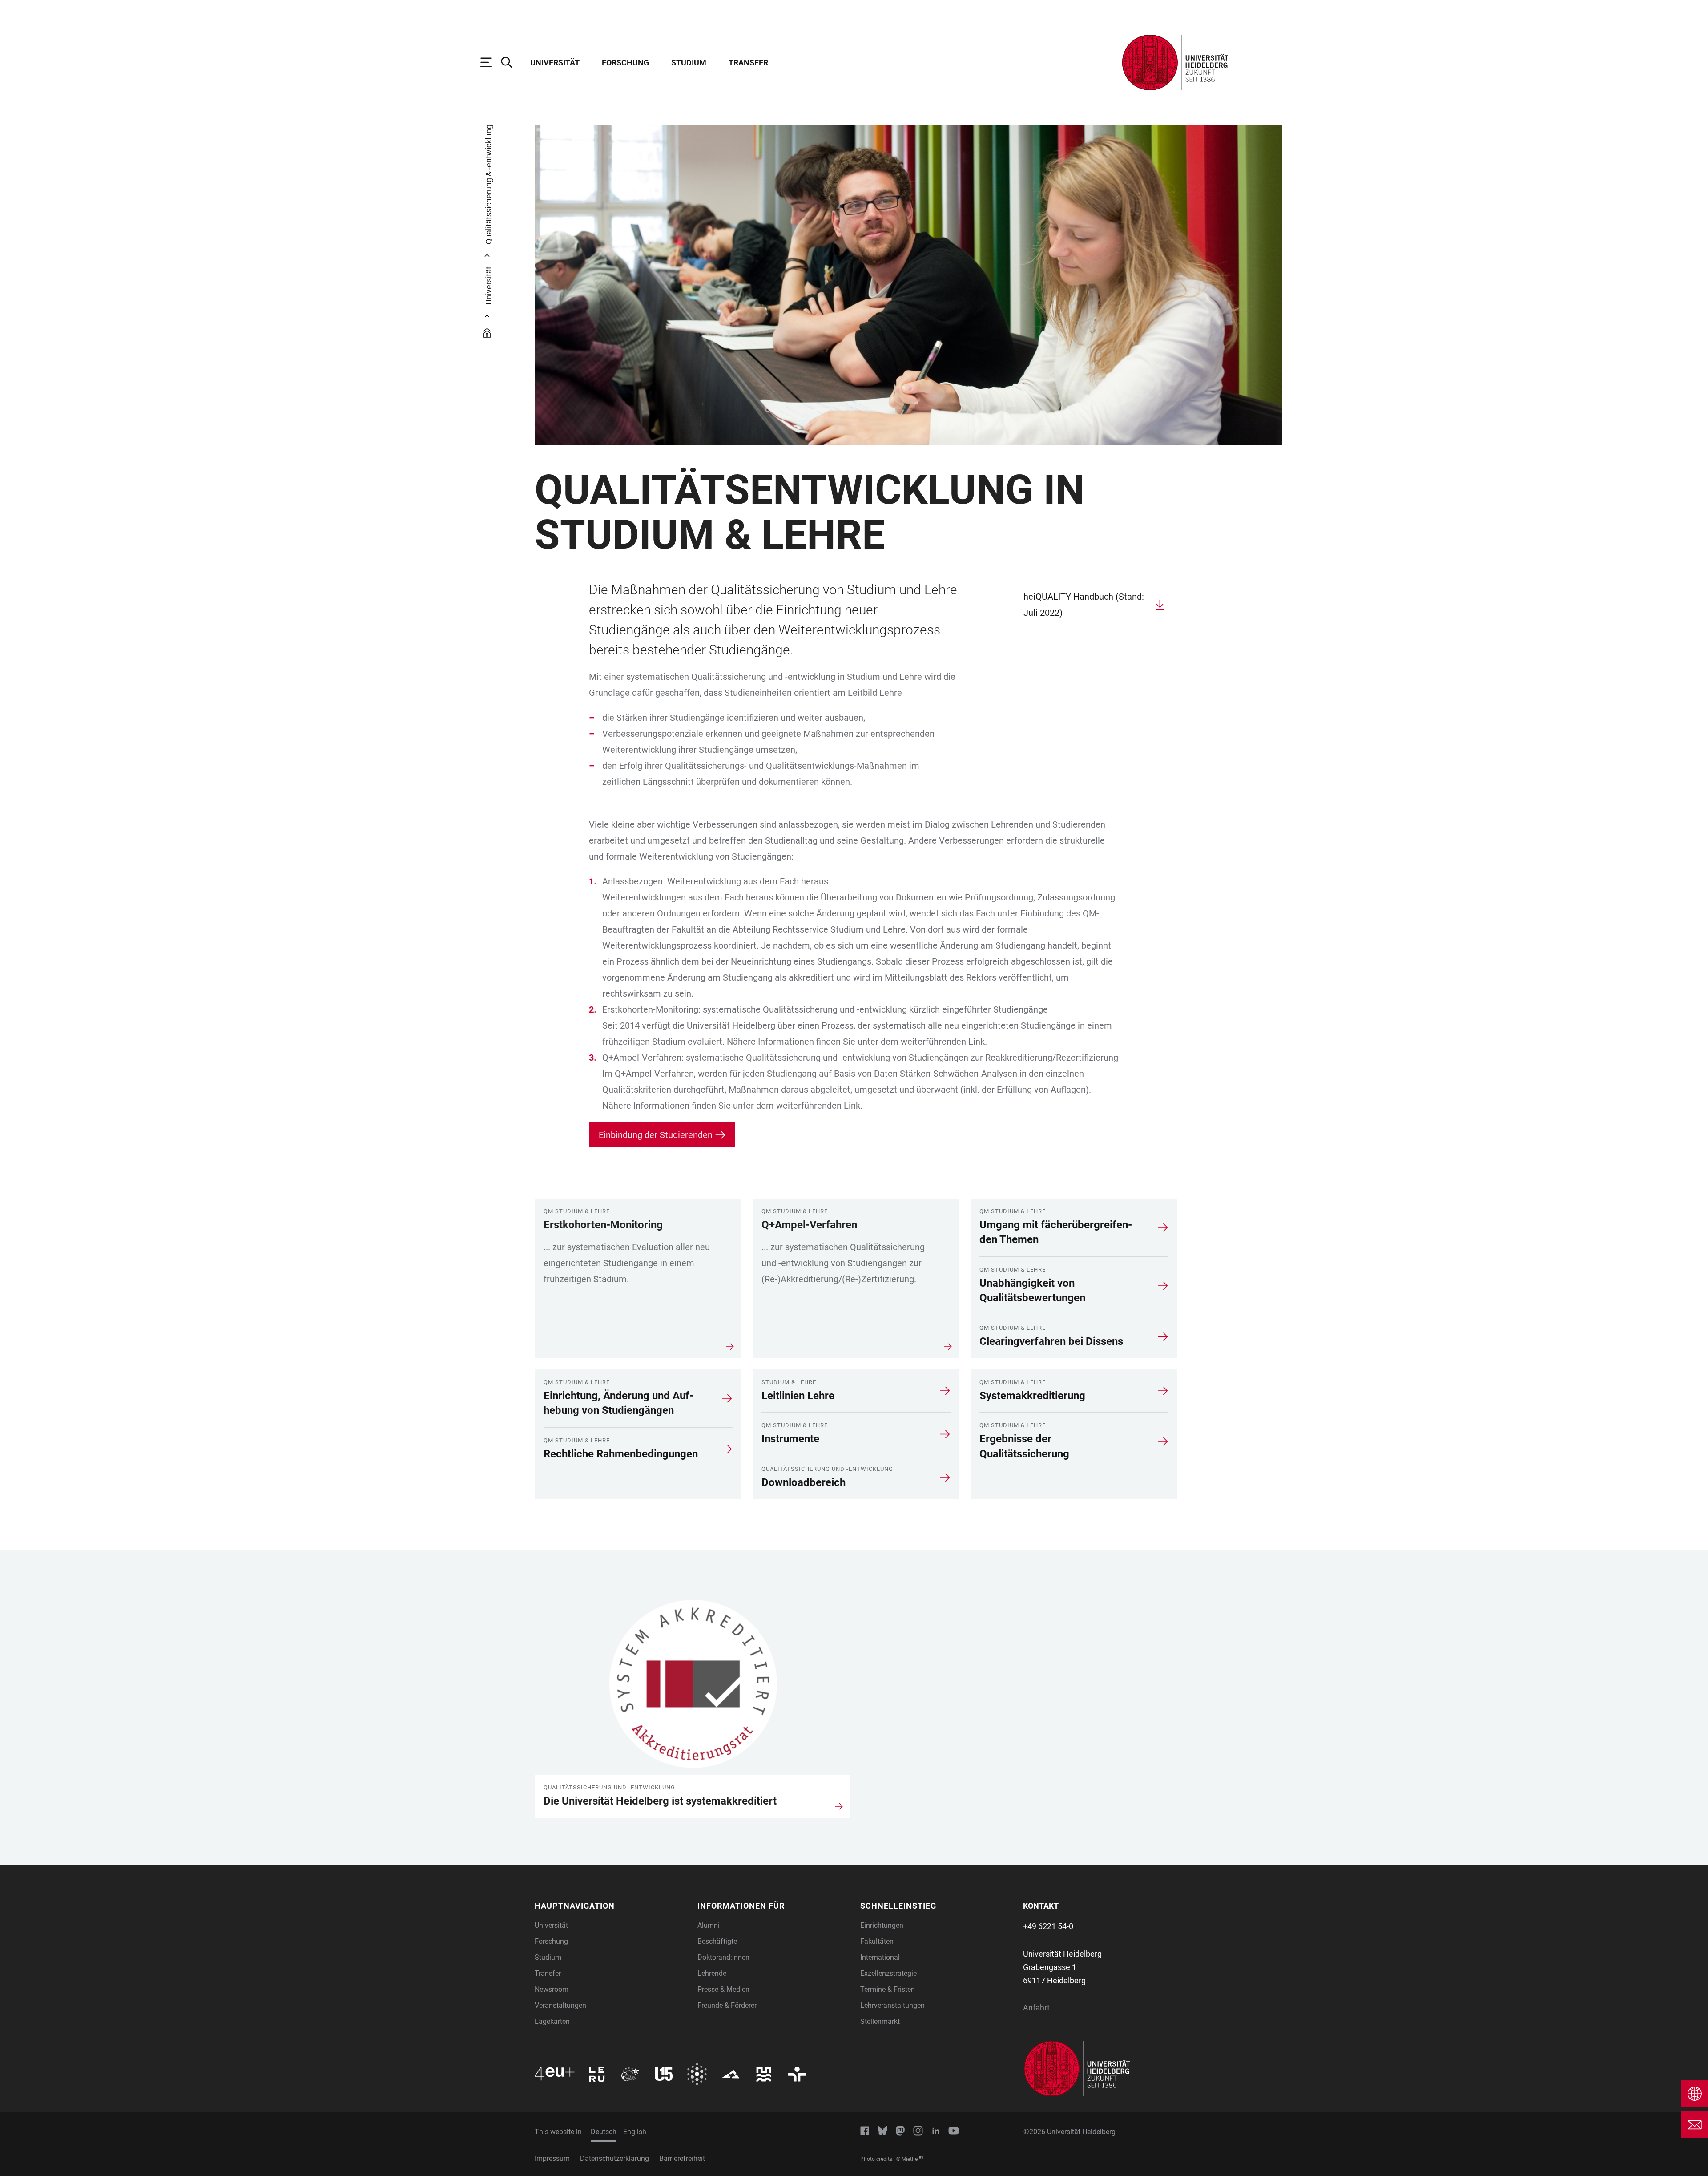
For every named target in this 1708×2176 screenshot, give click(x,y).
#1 (921, 2157)
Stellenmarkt (880, 2021)
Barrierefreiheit (682, 2158)
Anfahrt (1036, 2008)
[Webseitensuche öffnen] (511, 62)
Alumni (709, 1925)
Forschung (625, 63)
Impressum (552, 2158)
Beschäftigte (717, 1941)
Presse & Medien (723, 1989)
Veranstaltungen (560, 2005)
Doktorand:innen (723, 1957)
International (880, 1957)
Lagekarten (552, 2021)
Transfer (748, 63)
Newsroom (552, 1989)
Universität (555, 63)
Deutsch (604, 2132)
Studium (689, 63)
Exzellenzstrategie (888, 1973)
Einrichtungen (882, 1925)
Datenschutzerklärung (614, 2158)
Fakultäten (877, 1941)
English (635, 2132)
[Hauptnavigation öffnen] (491, 62)
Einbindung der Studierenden (656, 1135)
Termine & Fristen (888, 1989)
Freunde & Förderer (727, 2005)
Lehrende (712, 1973)
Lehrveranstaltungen (892, 2005)
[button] (611, 1906)
